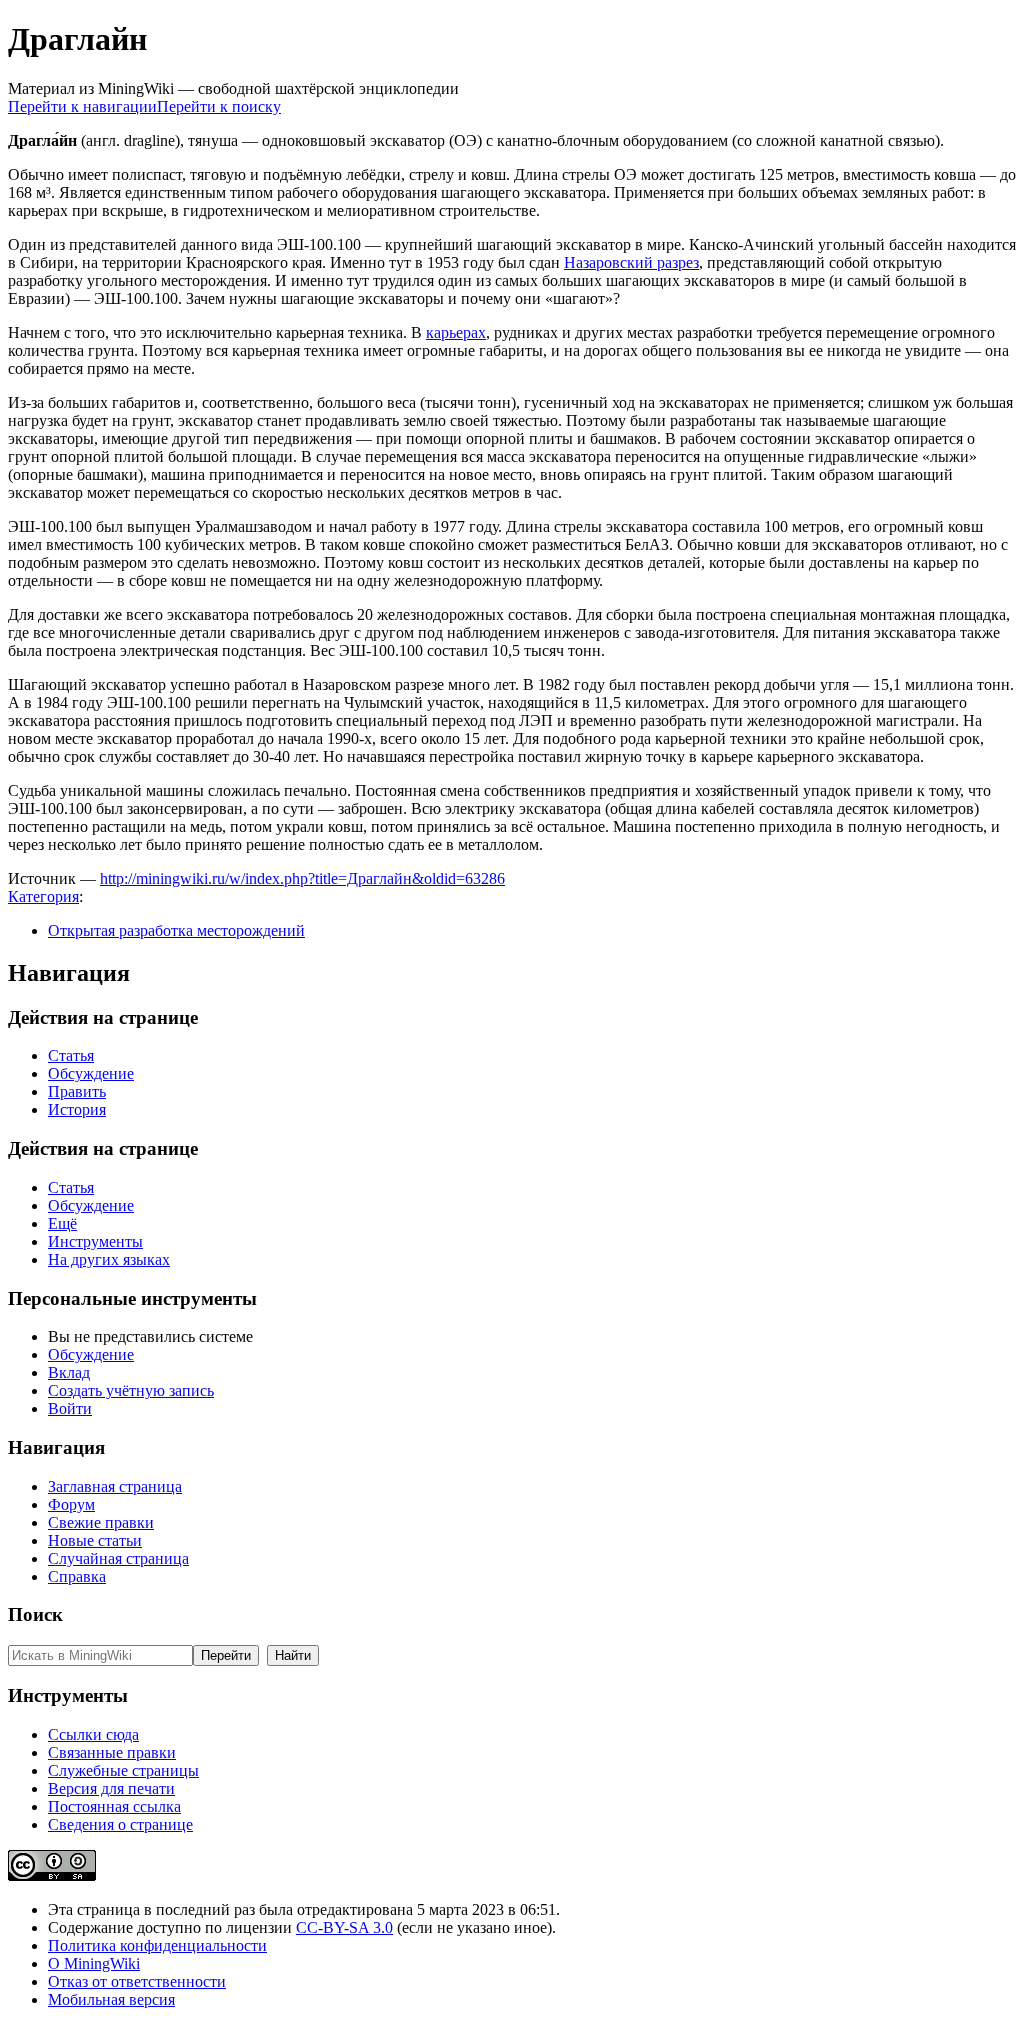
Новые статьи (95, 1540)
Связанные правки (112, 1752)
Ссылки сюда (93, 1734)
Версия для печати (111, 1788)
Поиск (35, 1614)
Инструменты (95, 1241)
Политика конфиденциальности (157, 1945)
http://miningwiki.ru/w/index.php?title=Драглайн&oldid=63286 (302, 878)
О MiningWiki (94, 1963)
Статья (71, 1055)
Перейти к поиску (219, 106)
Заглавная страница (115, 1486)
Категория (43, 896)
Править (77, 1091)
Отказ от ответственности (137, 1981)
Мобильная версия (111, 1999)
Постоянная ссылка (114, 1806)
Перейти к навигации (82, 106)
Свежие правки (101, 1522)
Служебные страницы (123, 1770)
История (77, 1109)
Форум (71, 1504)
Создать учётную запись (131, 1390)
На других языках (109, 1259)
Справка (77, 1576)
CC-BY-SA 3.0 (344, 1927)
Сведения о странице (120, 1824)
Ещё (62, 1223)
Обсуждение (91, 1073)
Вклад (69, 1372)
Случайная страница (118, 1558)
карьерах (456, 332)
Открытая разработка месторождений (176, 930)
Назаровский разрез (631, 262)
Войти (70, 1408)
